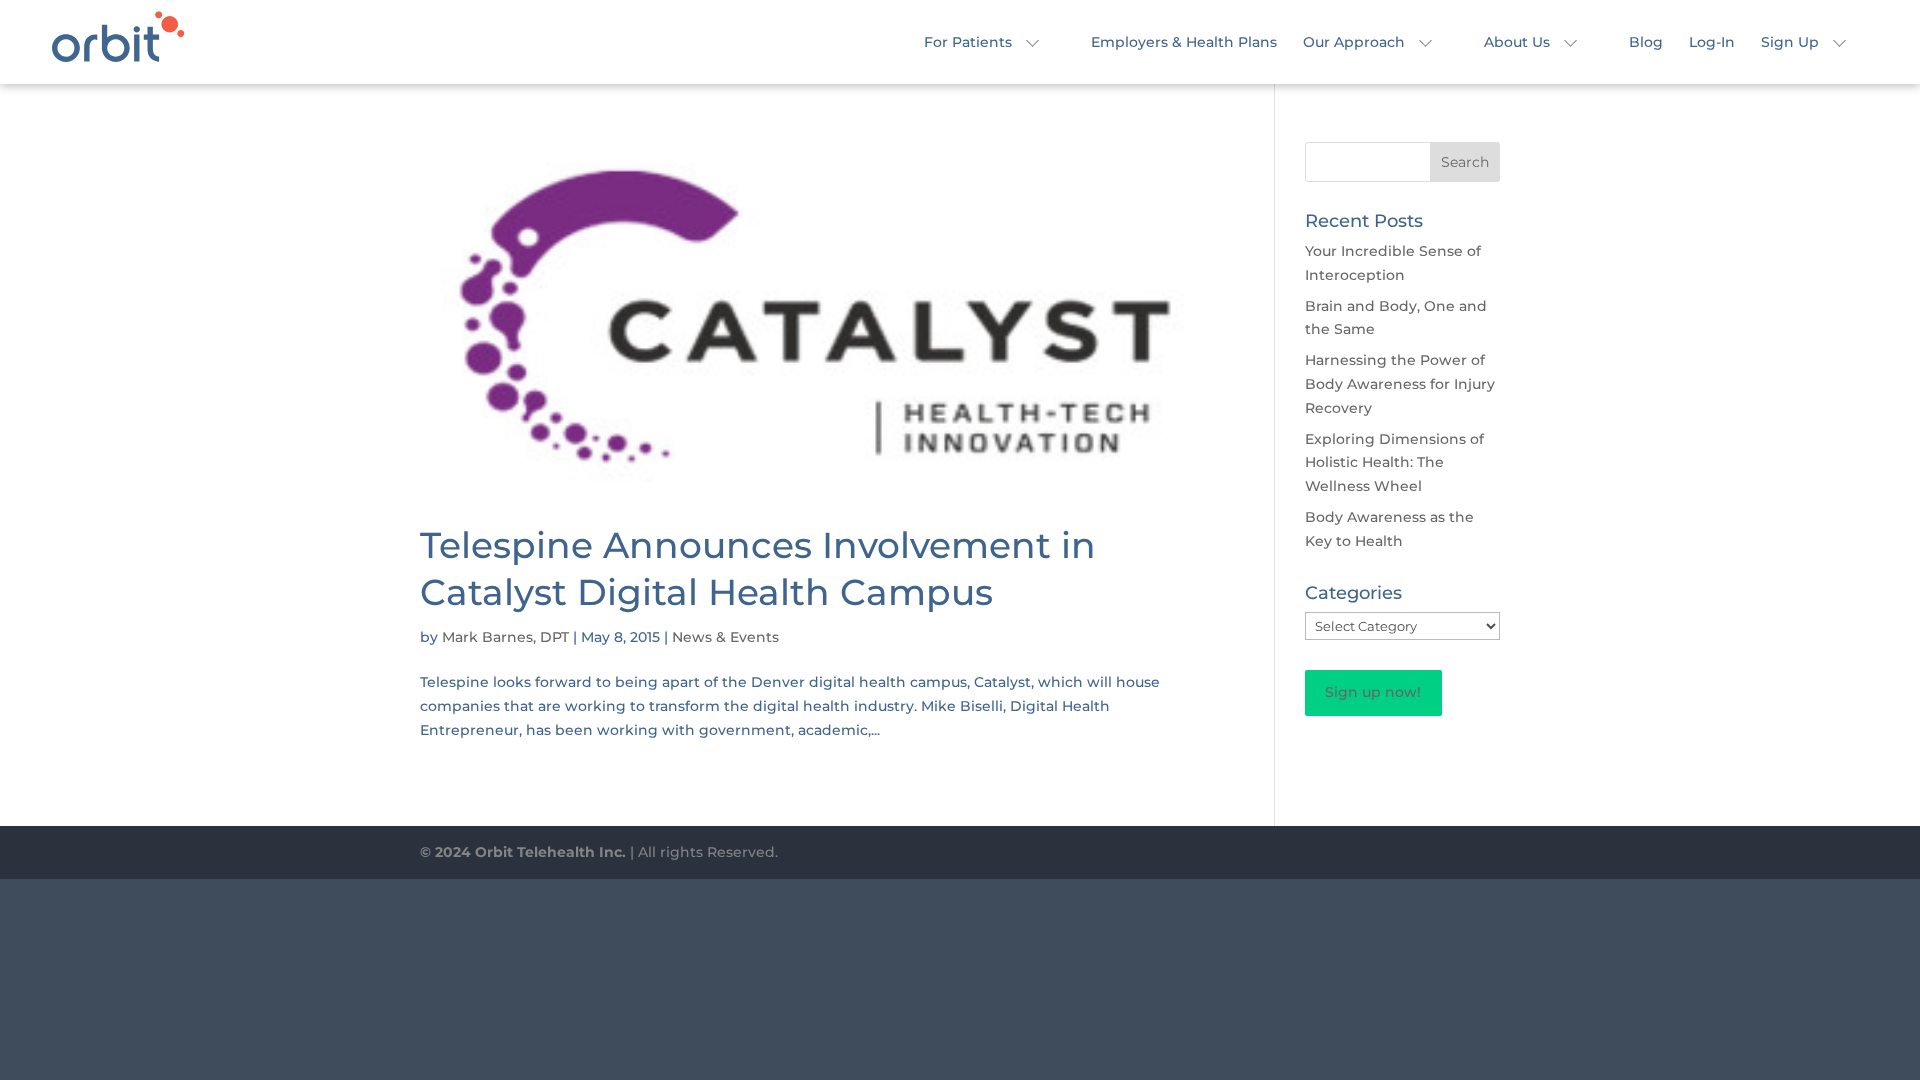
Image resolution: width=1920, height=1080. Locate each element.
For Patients (968, 43)
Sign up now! (1373, 692)
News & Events (725, 637)
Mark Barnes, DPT (505, 637)
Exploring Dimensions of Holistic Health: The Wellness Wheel (1394, 463)
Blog (1646, 43)
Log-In (1712, 43)
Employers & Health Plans (1184, 43)
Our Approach (1354, 43)
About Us (1517, 43)
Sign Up (1790, 43)
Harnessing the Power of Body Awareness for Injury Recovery (1400, 384)
